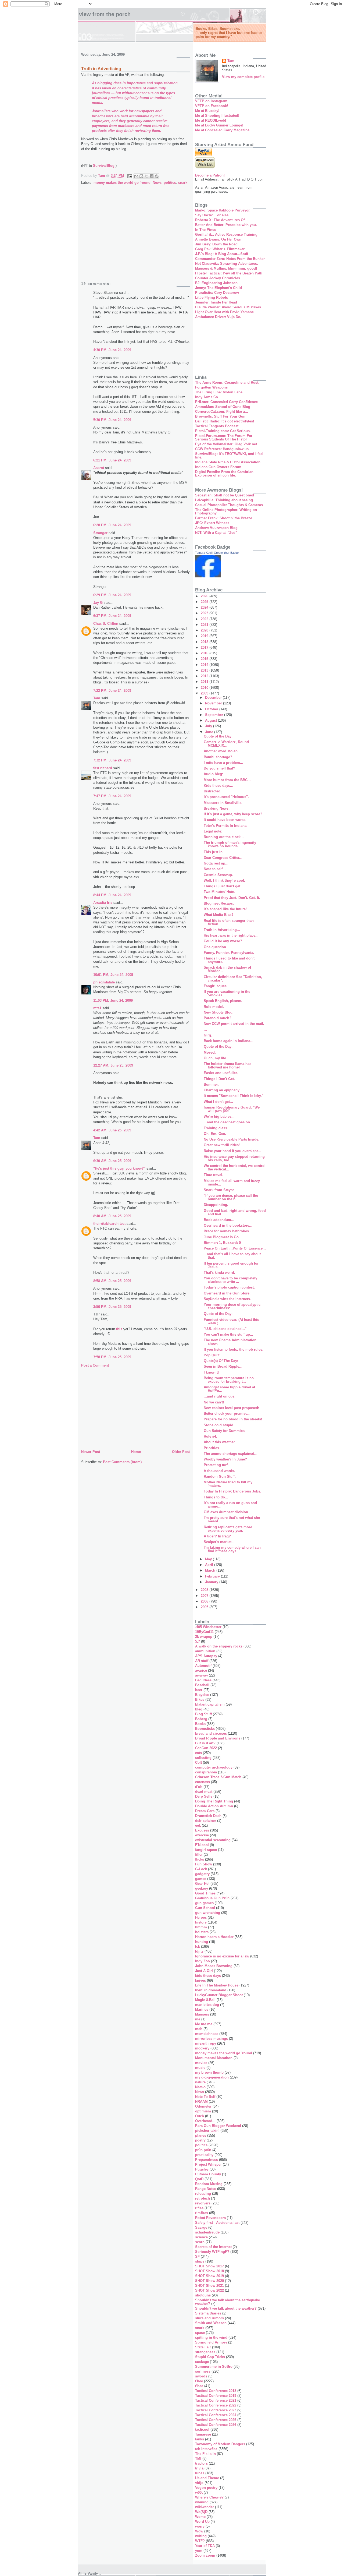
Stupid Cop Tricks (210, 2357)
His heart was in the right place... (231, 935)
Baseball (202, 1685)
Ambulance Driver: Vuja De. (218, 317)
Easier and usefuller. (221, 1073)
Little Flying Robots (212, 297)
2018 (205, 642)
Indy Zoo (203, 1961)
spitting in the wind (211, 2337)
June (210, 732)
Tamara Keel (203, 553)
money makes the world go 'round (122, 183)
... (205, 1030)
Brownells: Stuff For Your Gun (220, 416)
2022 (205, 619)
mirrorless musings (212, 2039)
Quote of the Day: (218, 736)
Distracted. (213, 791)
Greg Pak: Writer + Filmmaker (220, 249)
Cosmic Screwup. (218, 875)
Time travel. (214, 1175)
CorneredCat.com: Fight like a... (222, 412)
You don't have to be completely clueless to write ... (230, 1280)
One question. (215, 947)
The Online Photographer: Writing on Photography (226, 511)
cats (198, 1753)
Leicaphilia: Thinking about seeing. (225, 500)
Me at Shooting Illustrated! (217, 116)
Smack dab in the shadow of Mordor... (227, 969)
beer (199, 1690)
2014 (205, 665)
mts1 (97, 1008)
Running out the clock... (224, 837)
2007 (205, 1596)
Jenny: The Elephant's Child (218, 288)
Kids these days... (218, 786)
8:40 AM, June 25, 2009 (112, 1216)
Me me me (204, 2024)
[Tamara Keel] (208, 576)
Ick (198, 1947)
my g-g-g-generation (212, 2077)
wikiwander (205, 2507)
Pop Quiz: (212, 1355)
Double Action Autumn (214, 1806)
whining (202, 2502)
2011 (205, 682)
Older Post (181, 1452)
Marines (202, 2009)
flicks (200, 1859)
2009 (205, 693)
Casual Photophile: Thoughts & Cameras (229, 505)
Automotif (203, 1666)
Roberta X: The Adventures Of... (221, 220)
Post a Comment (95, 1365)
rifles (199, 2208)
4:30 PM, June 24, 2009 (112, 350)
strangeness (205, 2352)
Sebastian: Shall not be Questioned (225, 495)
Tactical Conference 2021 (216, 2400)
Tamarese (203, 2434)
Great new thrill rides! (222, 1145)
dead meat (204, 1792)
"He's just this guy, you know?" (119, 1168)
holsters (202, 1932)
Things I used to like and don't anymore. (229, 960)
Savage (201, 2227)
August (212, 720)
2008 (205, 1590)
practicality (204, 2155)
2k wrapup (204, 1637)
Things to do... (216, 1497)
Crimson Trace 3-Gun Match (218, 1777)
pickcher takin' (207, 2131)
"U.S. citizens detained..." (225, 1329)
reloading (203, 2194)
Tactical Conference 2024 (216, 2415)
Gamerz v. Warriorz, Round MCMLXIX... (226, 744)
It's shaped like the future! (225, 909)
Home (136, 1452)
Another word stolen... (222, 751)
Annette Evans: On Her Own (218, 239)
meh (199, 2029)
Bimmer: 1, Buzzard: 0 (222, 1243)
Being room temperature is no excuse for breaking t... (229, 1380)
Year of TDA (205, 2546)
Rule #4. (210, 1436)
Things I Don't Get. (219, 1079)
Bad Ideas (203, 1680)
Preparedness (207, 2160)
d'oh (199, 1787)
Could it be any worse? (223, 941)
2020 (205, 630)
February (213, 1576)
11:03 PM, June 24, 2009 (113, 1001)
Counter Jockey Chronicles (218, 278)
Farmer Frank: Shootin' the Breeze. (224, 518)
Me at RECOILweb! (211, 120)
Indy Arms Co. (207, 397)
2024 (205, 607)
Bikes (200, 1700)
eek (198, 1825)
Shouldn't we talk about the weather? (226, 2308)
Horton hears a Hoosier (214, 1937)
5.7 (198, 1641)
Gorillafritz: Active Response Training (226, 234)
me (198, 2019)
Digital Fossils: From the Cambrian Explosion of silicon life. (224, 474)
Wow (199, 2531)
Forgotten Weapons (211, 387)
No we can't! (214, 1402)
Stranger (100, 533)
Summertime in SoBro (214, 2367)
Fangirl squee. (216, 986)
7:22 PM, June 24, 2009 (112, 691)
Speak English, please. (223, 1001)
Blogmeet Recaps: (219, 903)
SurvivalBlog (104, 166)
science (201, 2237)
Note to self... (215, 869)
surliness (203, 2371)
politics (170, 183)
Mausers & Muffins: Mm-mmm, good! (226, 268)
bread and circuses (211, 1733)
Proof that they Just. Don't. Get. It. (232, 898)
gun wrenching (208, 1913)
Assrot (99, 468)
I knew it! (211, 1372)
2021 (205, 625)
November (214, 703)
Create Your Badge (226, 553)
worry (200, 2526)
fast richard (103, 768)
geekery (202, 1888)
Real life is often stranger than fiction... (229, 922)
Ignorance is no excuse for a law (222, 1956)
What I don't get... (218, 1102)
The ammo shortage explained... (231, 1454)
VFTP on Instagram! (212, 101)
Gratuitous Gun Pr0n (212, 1898)
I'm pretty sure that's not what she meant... (232, 1519)
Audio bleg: (213, 774)
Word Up (202, 2522)
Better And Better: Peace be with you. (226, 225)
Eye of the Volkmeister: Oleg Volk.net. (227, 444)
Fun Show (204, 1864)
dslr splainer (206, 1821)
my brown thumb (209, 2072)
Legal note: (213, 831)
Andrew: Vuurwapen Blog (216, 528)
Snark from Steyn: (219, 1190)
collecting (203, 1758)
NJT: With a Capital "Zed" (216, 533)
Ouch (200, 2116)
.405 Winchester (208, 1627)
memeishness (207, 2034)
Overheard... (205, 2121)
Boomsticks (205, 1729)
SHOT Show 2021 (209, 2286)
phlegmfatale (104, 982)
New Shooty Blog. (219, 1012)
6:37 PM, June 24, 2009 (112, 616)
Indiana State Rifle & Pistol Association (228, 462)
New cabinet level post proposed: (231, 1408)
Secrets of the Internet (213, 2247)
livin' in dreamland (211, 1990)
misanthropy (206, 2043)
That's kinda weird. (219, 1273)
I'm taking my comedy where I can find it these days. (232, 1549)
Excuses (202, 1830)
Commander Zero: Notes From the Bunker (230, 259)
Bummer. (211, 1084)
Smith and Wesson (211, 2323)
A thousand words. (219, 1471)
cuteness (203, 1782)
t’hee (199, 2386)
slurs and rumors (209, 2318)
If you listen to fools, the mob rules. (234, 1349)
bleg (199, 1709)
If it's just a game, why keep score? (233, 814)
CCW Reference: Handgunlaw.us (222, 449)
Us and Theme (207, 2478)
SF (197, 2256)
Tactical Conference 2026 (216, 2425)
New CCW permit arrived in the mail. (234, 1024)
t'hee (199, 2381)
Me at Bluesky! (207, 111)
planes (201, 2135)
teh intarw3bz (206, 2449)
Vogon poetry (206, 2488)
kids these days (208, 1976)
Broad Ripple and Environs (218, 1738)
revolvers (203, 2203)
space (200, 2333)
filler (199, 1855)
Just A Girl (204, 1971)
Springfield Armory (211, 2342)
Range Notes (206, 2189)
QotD (199, 2179)
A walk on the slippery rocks (219, 1646)
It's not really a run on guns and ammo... (230, 1505)
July (209, 726)
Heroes (201, 1917)
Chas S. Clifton (106, 624)
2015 (205, 659)
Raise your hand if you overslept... (232, 1151)
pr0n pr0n (203, 2150)
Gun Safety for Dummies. (225, 1431)
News (157, 183)
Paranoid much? (218, 1018)
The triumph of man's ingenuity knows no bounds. (230, 844)
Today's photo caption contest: (229, 1287)
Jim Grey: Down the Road (216, 244)
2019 (205, 636)
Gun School (205, 1908)
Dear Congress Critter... (223, 858)
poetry (200, 2140)
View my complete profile (243, 77)
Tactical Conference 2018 (216, 2391)
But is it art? (205, 1743)
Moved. (210, 1052)
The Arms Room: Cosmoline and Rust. (227, 382)
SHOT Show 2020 (209, 2281)
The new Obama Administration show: (230, 1342)
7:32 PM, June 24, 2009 (112, 760)
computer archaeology (214, 1767)
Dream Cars (205, 1811)
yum (199, 2551)
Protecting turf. (216, 1465)
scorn (200, 2242)
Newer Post (91, 1452)
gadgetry (202, 1874)
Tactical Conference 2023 (216, 2410)
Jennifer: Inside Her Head (216, 302)
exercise (202, 1835)
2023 (205, 613)
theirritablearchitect (109, 1224)
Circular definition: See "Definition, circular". (233, 979)
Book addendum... (219, 1220)
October (212, 709)
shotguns (203, 2295)
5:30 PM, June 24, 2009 (112, 420)
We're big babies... (219, 1116)
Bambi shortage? (218, 757)
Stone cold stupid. (219, 1425)
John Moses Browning (214, 1966)
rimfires (202, 2213)
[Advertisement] (135, 237)
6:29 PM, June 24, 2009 (112, 595)
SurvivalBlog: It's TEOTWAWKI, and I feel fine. (229, 456)
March (211, 1570)
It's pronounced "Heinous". (226, 797)
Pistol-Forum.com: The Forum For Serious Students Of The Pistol (224, 437)
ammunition (205, 1651)
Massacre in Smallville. (223, 803)
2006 (205, 1601)
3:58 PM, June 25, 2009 (112, 1357)
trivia (199, 2468)
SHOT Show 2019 (209, 2276)
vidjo (199, 2483)
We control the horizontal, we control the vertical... (235, 1167)
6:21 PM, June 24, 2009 (112, 460)
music (200, 2068)
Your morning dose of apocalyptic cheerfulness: (232, 1306)
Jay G (98, 603)
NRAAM (201, 2102)
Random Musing (209, 2184)
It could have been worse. (225, 820)
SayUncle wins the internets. (227, 1299)
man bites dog (207, 2005)
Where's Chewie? (209, 2497)
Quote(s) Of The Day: (221, 1361)
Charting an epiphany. (222, 1090)
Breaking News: (217, 808)
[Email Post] (129, 176)
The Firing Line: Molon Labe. (219, 392)
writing (201, 2536)
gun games (204, 1903)
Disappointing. (216, 1205)
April (210, 1565)
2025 (205, 602)
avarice (201, 1670)
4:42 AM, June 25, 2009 (112, 1130)
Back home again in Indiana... (229, 1041)
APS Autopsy (206, 1656)
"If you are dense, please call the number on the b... (231, 1197)
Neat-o (200, 2087)
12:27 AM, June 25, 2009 (113, 1065)
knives (200, 1980)
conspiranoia (206, 1772)
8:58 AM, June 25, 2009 (112, 1281)
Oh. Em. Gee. (215, 1134)
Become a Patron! (210, 175)
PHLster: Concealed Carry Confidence (226, 402)
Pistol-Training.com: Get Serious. (223, 431)
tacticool (202, 2429)
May (209, 1559)
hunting (202, 1942)
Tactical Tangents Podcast (217, 426)
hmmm (201, 1927)
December (214, 698)
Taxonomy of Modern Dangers (220, 2444)
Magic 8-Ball (205, 2000)
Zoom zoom (205, 2555)
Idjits (199, 1951)
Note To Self (205, 2097)
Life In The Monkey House (217, 1985)
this (119, 1329)
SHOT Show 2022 (209, 2290)
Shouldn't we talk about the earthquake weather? (227, 2302)
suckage (202, 2362)
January (212, 1582)
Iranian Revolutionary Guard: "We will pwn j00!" (232, 1109)
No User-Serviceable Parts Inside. (232, 1139)
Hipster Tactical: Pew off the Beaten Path (229, 273)
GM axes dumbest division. (226, 1512)
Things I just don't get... (224, 886)
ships (200, 2261)
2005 (205, 1607)
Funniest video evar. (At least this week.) (231, 1321)
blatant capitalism (210, 1704)
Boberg (201, 1719)
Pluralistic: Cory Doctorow (217, 293)
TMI (198, 2459)
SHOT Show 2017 (209, 2266)
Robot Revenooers (210, 2218)
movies (201, 2063)
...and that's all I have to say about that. (232, 1256)
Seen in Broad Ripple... (223, 1366)
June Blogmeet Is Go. (222, 1237)
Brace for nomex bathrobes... (228, 1231)
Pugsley (202, 2169)
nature (200, 2082)
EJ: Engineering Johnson (216, 283)
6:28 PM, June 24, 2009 (112, 525)
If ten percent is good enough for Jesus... (231, 1265)
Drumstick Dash (208, 1816)
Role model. (214, 1007)
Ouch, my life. (215, 1058)
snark (183, 183)
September (215, 715)
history (201, 1922)
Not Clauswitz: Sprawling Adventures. (227, 264)
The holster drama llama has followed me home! (227, 1065)
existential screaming (213, 1840)
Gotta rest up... (216, 863)
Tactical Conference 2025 (216, 2420)
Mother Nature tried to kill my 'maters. (228, 1484)
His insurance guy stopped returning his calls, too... (234, 1158)
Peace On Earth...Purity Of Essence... (235, 1248)
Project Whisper (208, 2164)
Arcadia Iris (103, 903)
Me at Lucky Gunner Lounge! (219, 125)
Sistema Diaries (208, 2313)
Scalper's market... (219, 1542)
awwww (201, 1675)
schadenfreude (207, 2232)
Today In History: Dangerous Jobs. (232, 1491)
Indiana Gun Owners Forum (218, 467)
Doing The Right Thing (214, 1801)
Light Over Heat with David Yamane (224, 312)
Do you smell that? (219, 768)
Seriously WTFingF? (212, 2252)
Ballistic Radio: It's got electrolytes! (225, 421)
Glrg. (208, 1035)
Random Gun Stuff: (220, 1476)
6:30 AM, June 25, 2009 (112, 1161)
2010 (205, 688)
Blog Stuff (203, 1714)
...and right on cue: (220, 1396)
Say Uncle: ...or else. (212, 215)
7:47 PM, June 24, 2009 (112, 796)
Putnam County (208, 2174)
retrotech (203, 2198)
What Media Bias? (219, 915)
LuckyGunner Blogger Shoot (219, 1995)
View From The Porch (105, 14)
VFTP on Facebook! (212, 106)
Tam (97, 698)
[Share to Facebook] (152, 176)
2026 (205, 596)
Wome (200, 2517)
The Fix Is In (205, 2454)
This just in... (215, 852)
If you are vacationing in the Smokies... (227, 993)
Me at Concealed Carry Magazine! (223, 130)
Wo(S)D (201, 2512)
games (201, 1879)
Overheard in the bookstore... (228, 1225)
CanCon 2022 (206, 1748)
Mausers (202, 2014)
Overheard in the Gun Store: (227, 1293)
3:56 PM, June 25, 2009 (112, 1307)
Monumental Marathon (214, 2058)
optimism (203, 2111)
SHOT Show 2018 (209, 2271)
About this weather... (221, 1442)
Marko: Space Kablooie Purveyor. (223, 210)
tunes (200, 2473)
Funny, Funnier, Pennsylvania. (229, 953)
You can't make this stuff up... (228, 1334)
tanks (200, 2439)
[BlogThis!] (141, 176)
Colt (198, 1762)
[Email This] (136, 176)
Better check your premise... (227, 1414)
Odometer (203, 2106)
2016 (205, 653)
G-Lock (201, 1869)
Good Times (205, 1893)
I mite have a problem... (223, 763)
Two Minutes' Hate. (219, 892)
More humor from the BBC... (227, 780)
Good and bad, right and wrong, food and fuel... (235, 1212)
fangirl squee (206, 1850)
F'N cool (202, 1845)
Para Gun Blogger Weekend (218, 2126)
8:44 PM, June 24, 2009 (112, 895)
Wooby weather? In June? (225, 1459)
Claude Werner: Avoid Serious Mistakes (228, 307)
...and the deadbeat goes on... (228, 1122)
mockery (202, 2048)
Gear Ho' (202, 1884)
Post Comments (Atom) (122, 1462)
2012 (205, 676)
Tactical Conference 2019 (216, 2396)
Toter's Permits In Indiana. (226, 826)
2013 (205, 670)
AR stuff (202, 1661)
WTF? (200, 2541)
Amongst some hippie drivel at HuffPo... (229, 1389)
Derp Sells (204, 1796)
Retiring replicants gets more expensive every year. (228, 1529)
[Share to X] (146, 176)
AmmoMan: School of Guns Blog (223, 407)
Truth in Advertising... (222, 930)
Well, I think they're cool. (224, 881)
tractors (201, 2463)
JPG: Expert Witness (212, 523)
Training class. (216, 1128)
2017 (205, 647)
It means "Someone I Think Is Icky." (234, 1096)
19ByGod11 (204, 1632)
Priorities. (212, 1448)
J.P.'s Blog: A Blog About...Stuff (222, 254)
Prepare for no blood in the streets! (233, 1419)
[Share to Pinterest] (157, 176)
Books (200, 1724)
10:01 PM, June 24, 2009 (113, 975)
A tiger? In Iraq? (217, 1536)
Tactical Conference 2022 (216, 2405)
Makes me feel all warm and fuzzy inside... (232, 1183)
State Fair (203, 2347)
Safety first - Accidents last (217, 2223)
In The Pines (206, 230)
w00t (199, 2492)
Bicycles (202, 1695)
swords (201, 2376)
